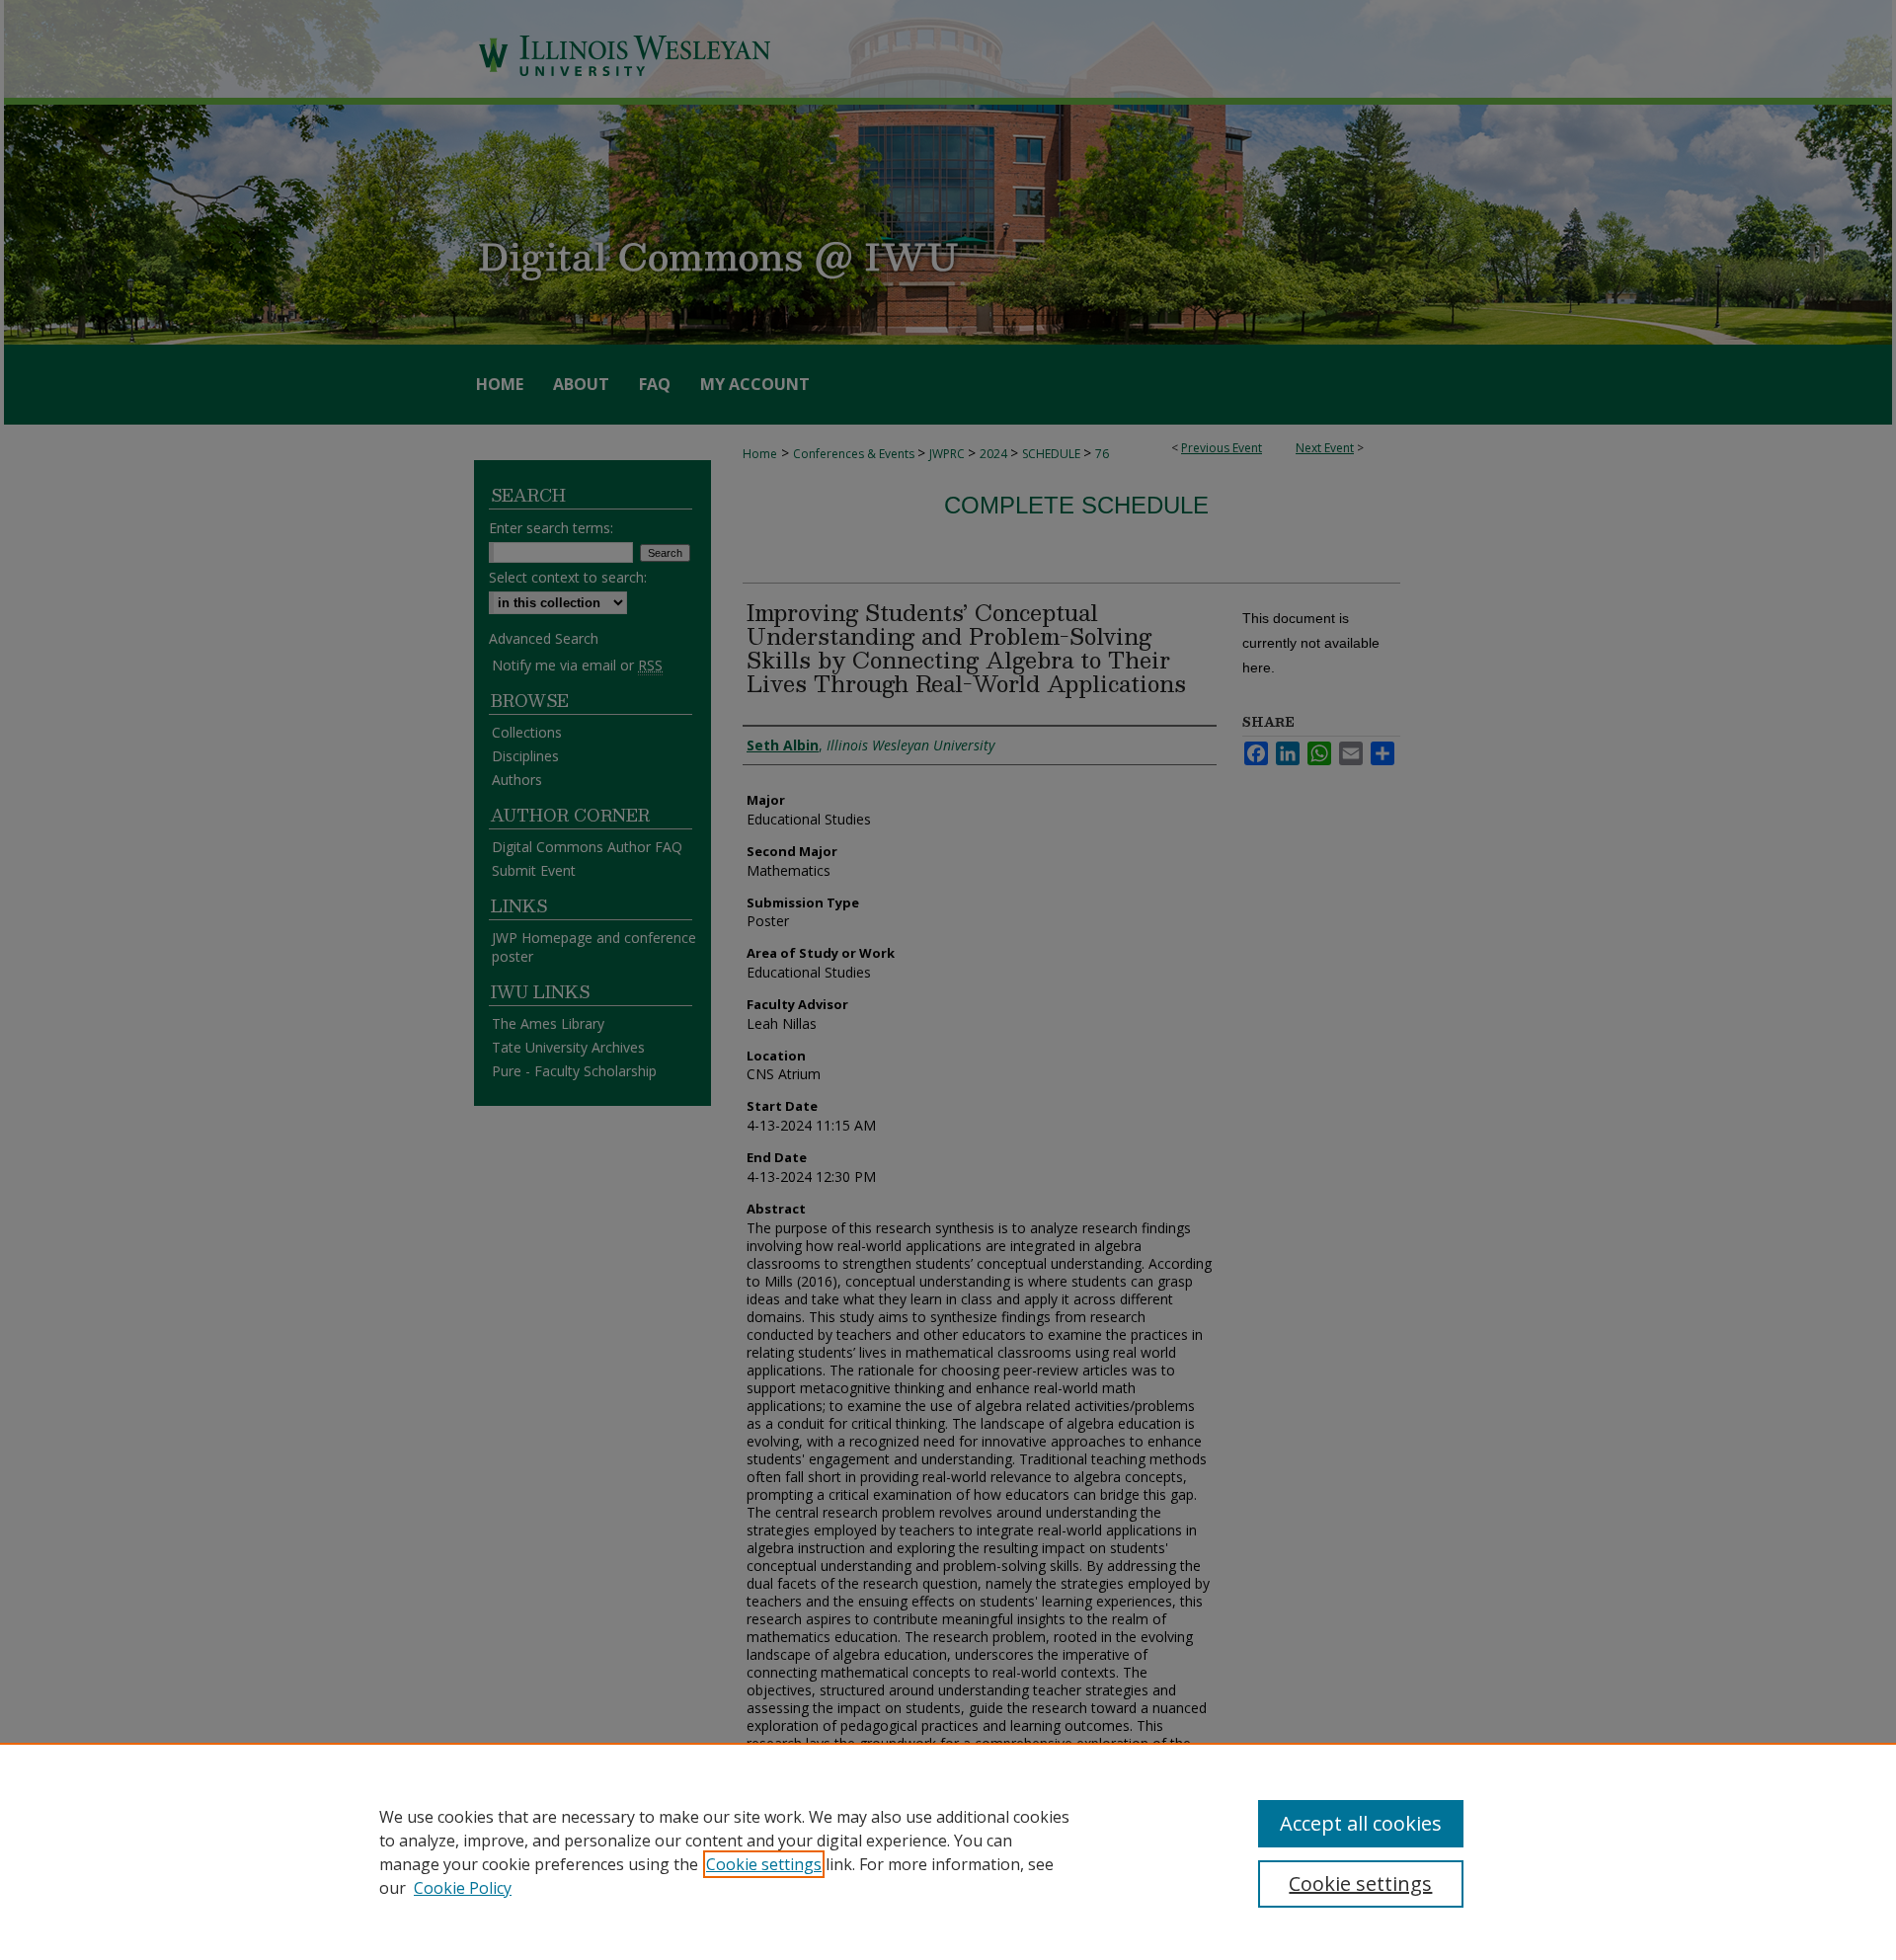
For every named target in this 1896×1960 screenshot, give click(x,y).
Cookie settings (764, 1864)
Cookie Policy (463, 1888)
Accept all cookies (1361, 1823)
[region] (948, 1851)
